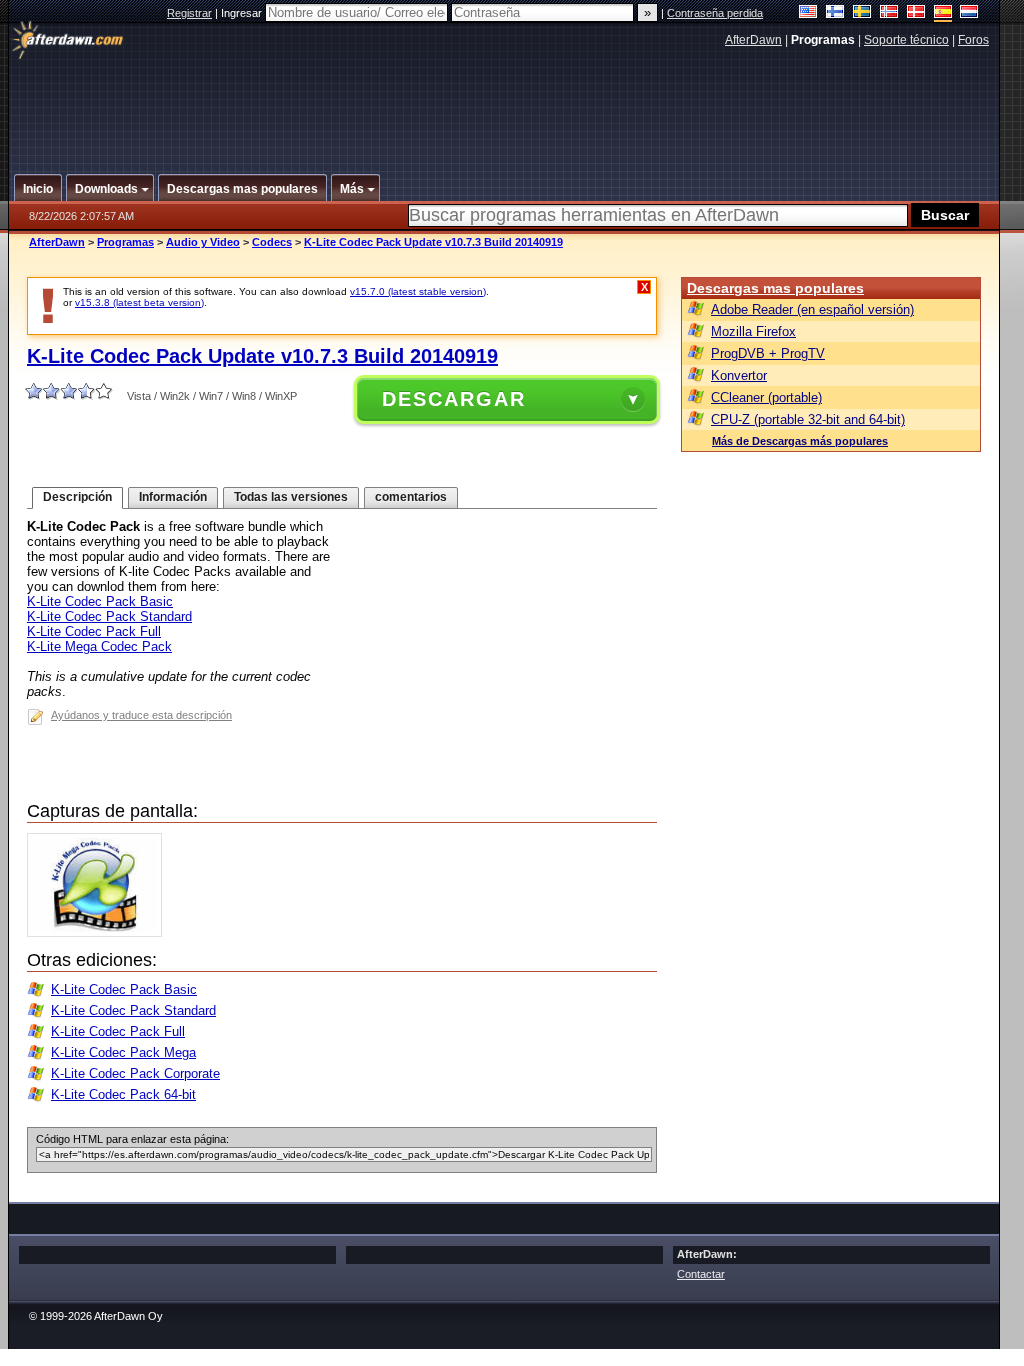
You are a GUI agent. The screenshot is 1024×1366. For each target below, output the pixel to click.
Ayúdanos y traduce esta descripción (141, 715)
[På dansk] (916, 13)
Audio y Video (203, 242)
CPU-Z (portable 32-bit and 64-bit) (808, 419)
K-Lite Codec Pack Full (94, 631)
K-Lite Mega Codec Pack (99, 646)
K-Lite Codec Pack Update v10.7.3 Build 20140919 (433, 242)
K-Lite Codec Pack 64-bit (123, 1094)
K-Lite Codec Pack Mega (123, 1052)
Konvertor (739, 375)
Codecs (272, 242)
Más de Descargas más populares (800, 441)
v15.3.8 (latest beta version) (139, 302)
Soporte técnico (906, 40)
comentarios (411, 497)
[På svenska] (862, 13)
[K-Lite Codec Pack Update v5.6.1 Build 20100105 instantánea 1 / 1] (99, 932)
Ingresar (243, 13)
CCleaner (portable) (766, 397)
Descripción (77, 497)
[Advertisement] (505, 103)
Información (173, 497)
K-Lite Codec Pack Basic (100, 601)
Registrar (189, 13)
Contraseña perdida (715, 13)
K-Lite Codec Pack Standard (109, 616)
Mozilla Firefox (753, 331)
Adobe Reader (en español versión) (812, 309)
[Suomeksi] (835, 13)
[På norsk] (889, 13)
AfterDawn (753, 40)
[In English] (808, 13)
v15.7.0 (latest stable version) (418, 291)
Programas (125, 242)
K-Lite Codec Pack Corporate (135, 1073)
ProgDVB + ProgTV (768, 353)
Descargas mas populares (775, 288)
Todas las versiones (291, 497)
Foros (973, 40)
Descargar (454, 399)
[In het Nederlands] (969, 13)
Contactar (701, 1274)
